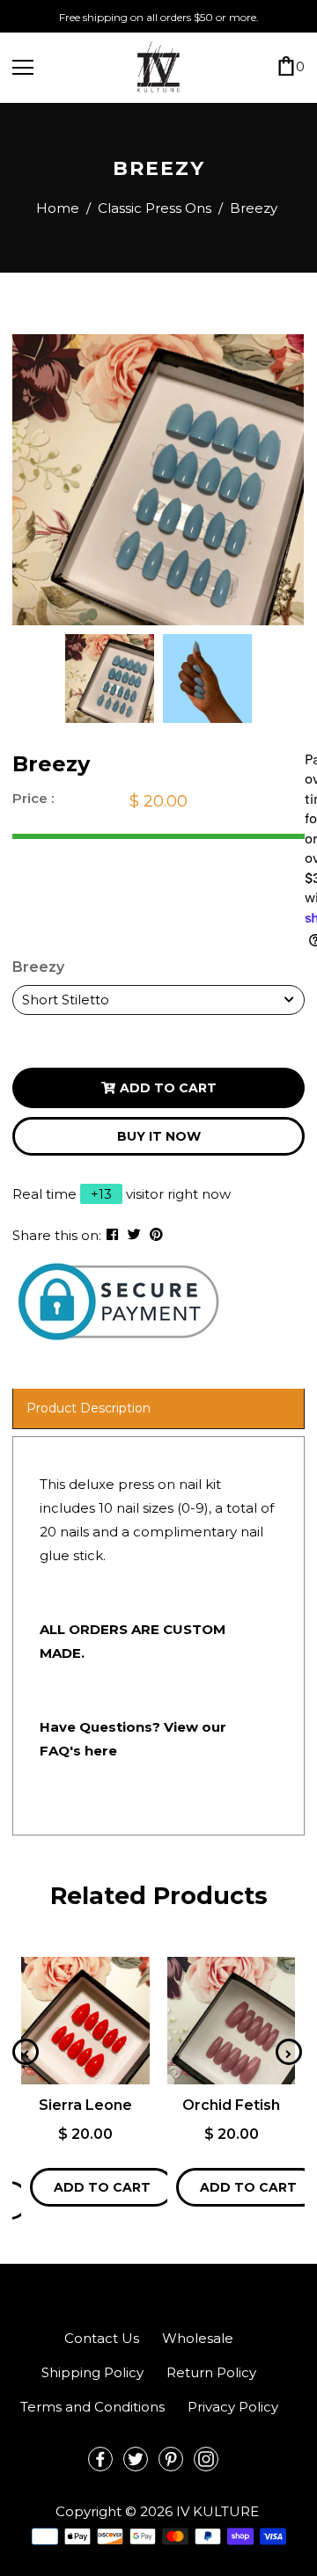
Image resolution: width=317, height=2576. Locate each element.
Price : (33, 798)
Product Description (88, 1408)
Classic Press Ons (155, 208)
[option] (158, 480)
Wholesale (198, 2338)
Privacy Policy (233, 2407)
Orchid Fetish (231, 2105)
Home (58, 208)
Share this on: (57, 1235)
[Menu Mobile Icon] (23, 68)
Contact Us (102, 2338)
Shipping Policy (92, 2372)
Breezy (38, 967)
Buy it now (159, 1136)
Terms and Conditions (92, 2407)
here (101, 1751)
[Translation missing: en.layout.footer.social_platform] (100, 2459)
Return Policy (211, 2372)
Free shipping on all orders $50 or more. (159, 17)
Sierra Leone (85, 2105)
